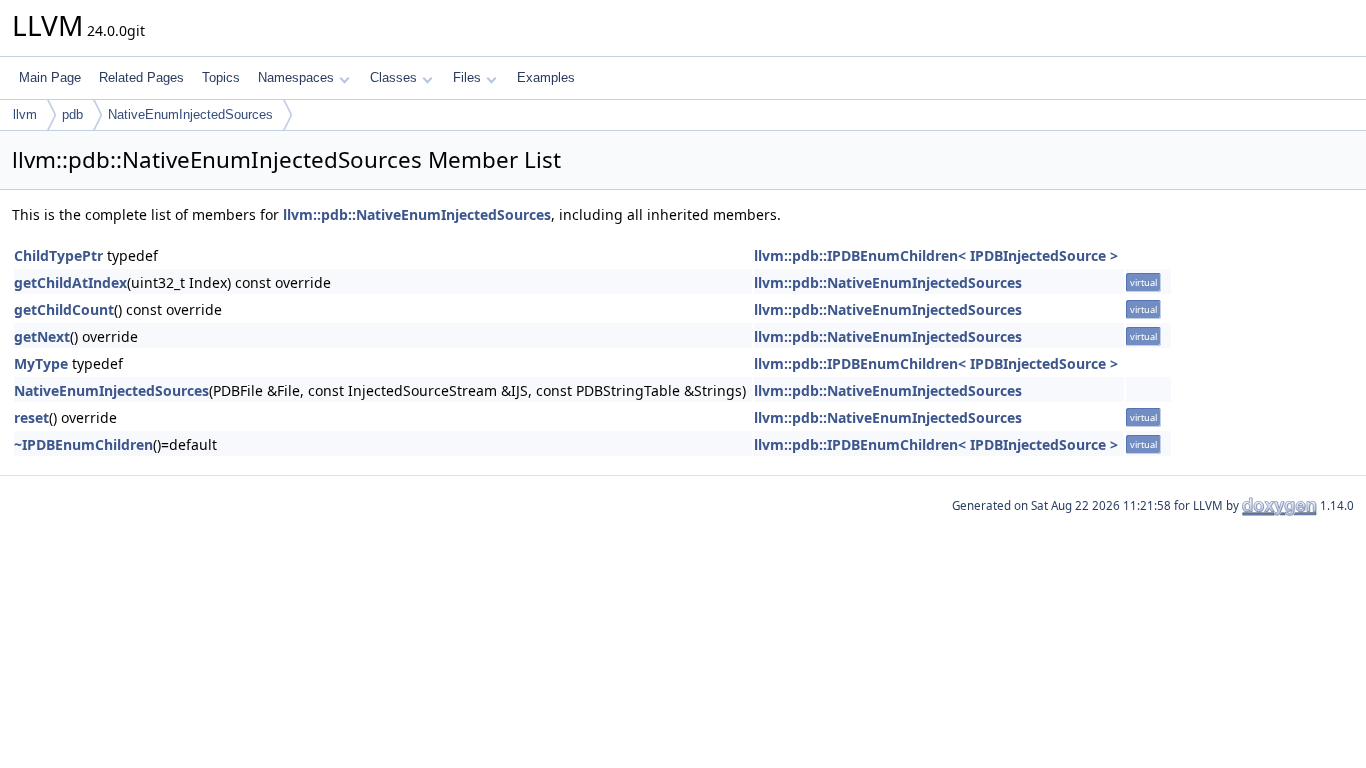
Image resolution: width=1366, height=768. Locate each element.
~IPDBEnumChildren (83, 444)
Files (467, 77)
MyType (41, 363)
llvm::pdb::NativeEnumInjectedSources (417, 214)
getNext (42, 336)
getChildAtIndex (70, 282)
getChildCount (64, 309)
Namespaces (296, 77)
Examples (546, 77)
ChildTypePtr (58, 255)
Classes (393, 77)
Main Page (50, 77)
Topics (221, 77)
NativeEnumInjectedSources (190, 114)
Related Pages (141, 77)
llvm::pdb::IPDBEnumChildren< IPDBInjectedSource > (936, 255)
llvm (25, 114)
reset (31, 417)
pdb (72, 114)
